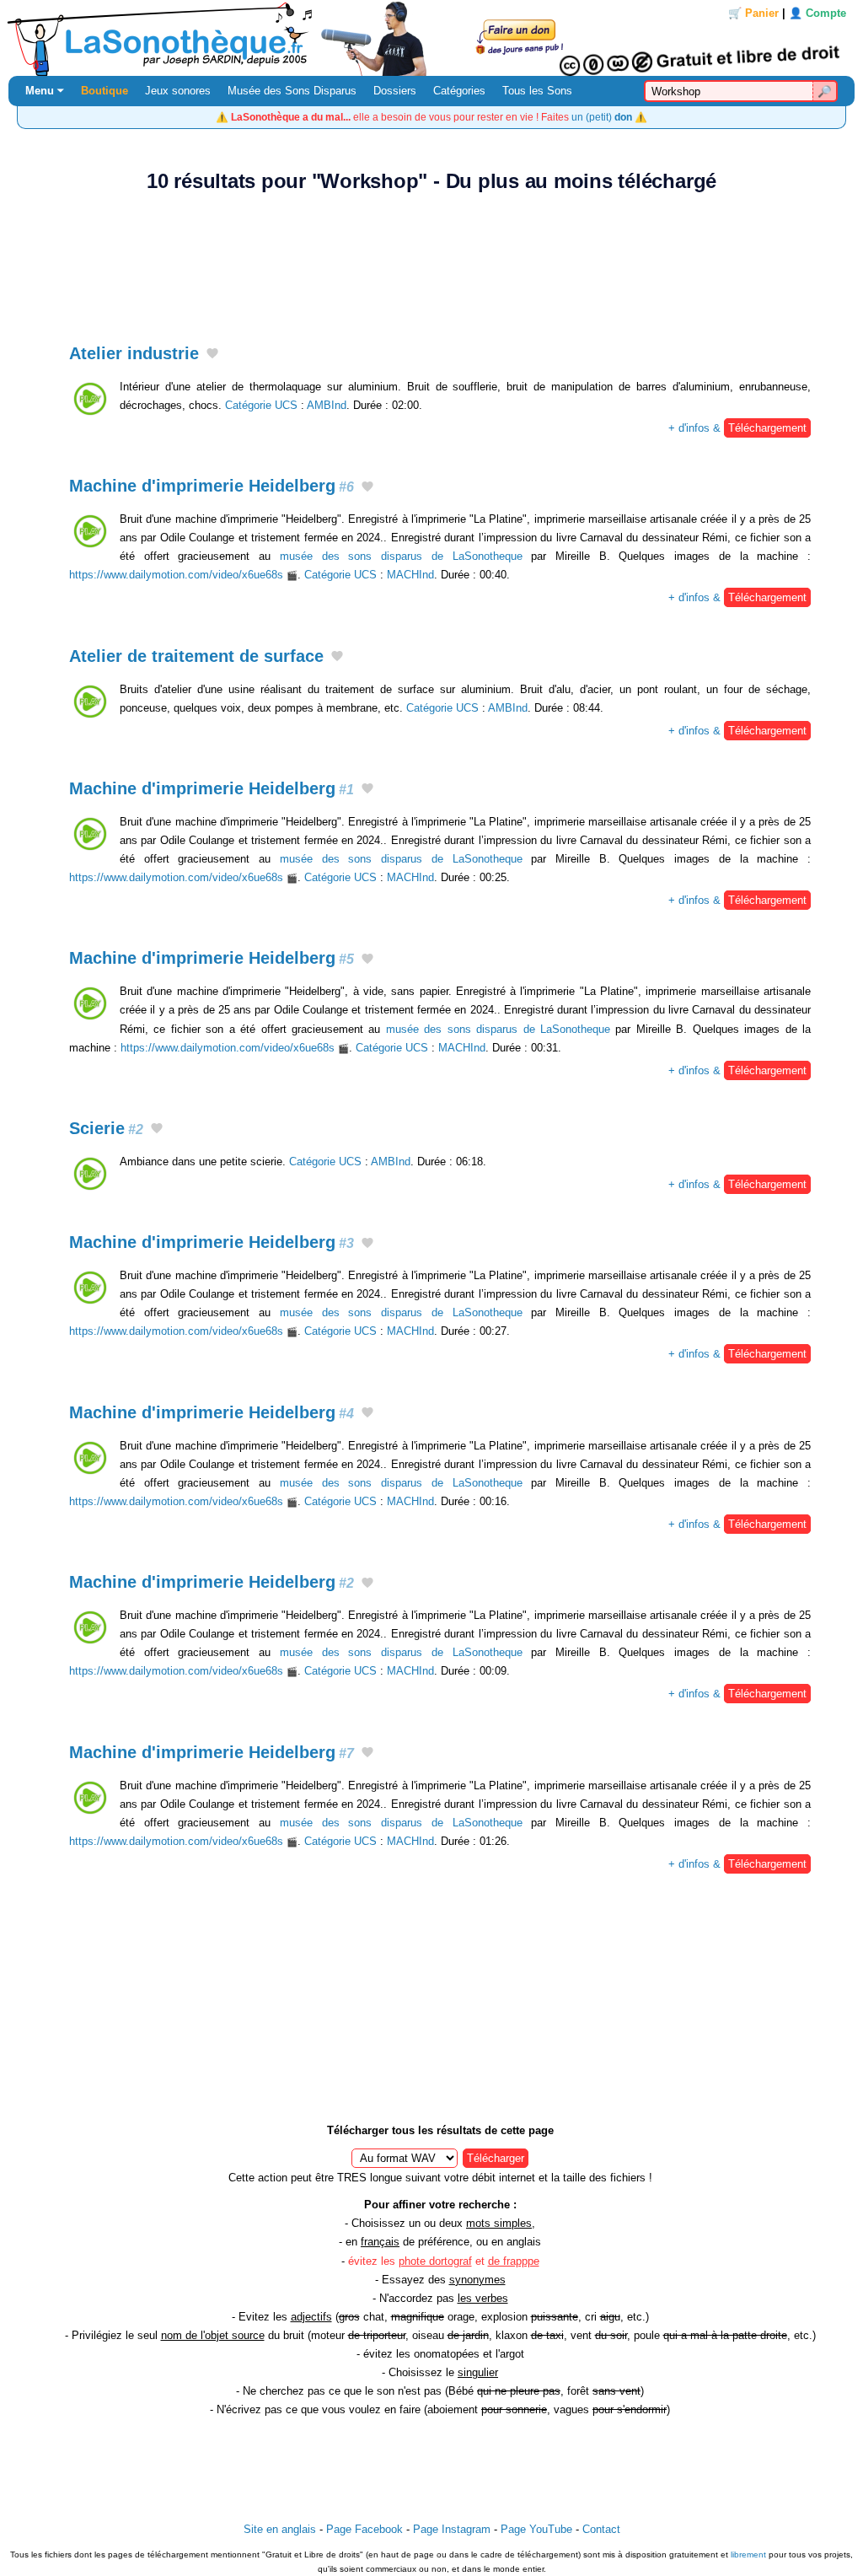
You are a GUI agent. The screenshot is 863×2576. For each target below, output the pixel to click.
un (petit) (602, 117)
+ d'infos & (737, 428)
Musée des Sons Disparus (292, 91)
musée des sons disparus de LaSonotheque (401, 556)
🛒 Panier (753, 13)
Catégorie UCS (261, 405)
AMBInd (327, 405)
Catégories (459, 91)
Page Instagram (452, 2529)
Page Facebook (364, 2529)
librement (748, 2554)
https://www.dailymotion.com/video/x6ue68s (176, 575)
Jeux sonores (178, 91)
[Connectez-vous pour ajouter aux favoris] (212, 354)
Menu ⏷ (45, 91)
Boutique (105, 91)
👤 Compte (817, 13)
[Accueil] (431, 38)
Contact (601, 2529)
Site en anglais (280, 2529)
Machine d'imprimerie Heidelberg (212, 486)
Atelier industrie (134, 353)
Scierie (106, 1128)
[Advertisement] (431, 259)
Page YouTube (536, 2529)
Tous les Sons (537, 91)
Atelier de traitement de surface (196, 656)
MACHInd (410, 575)
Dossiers (395, 91)
